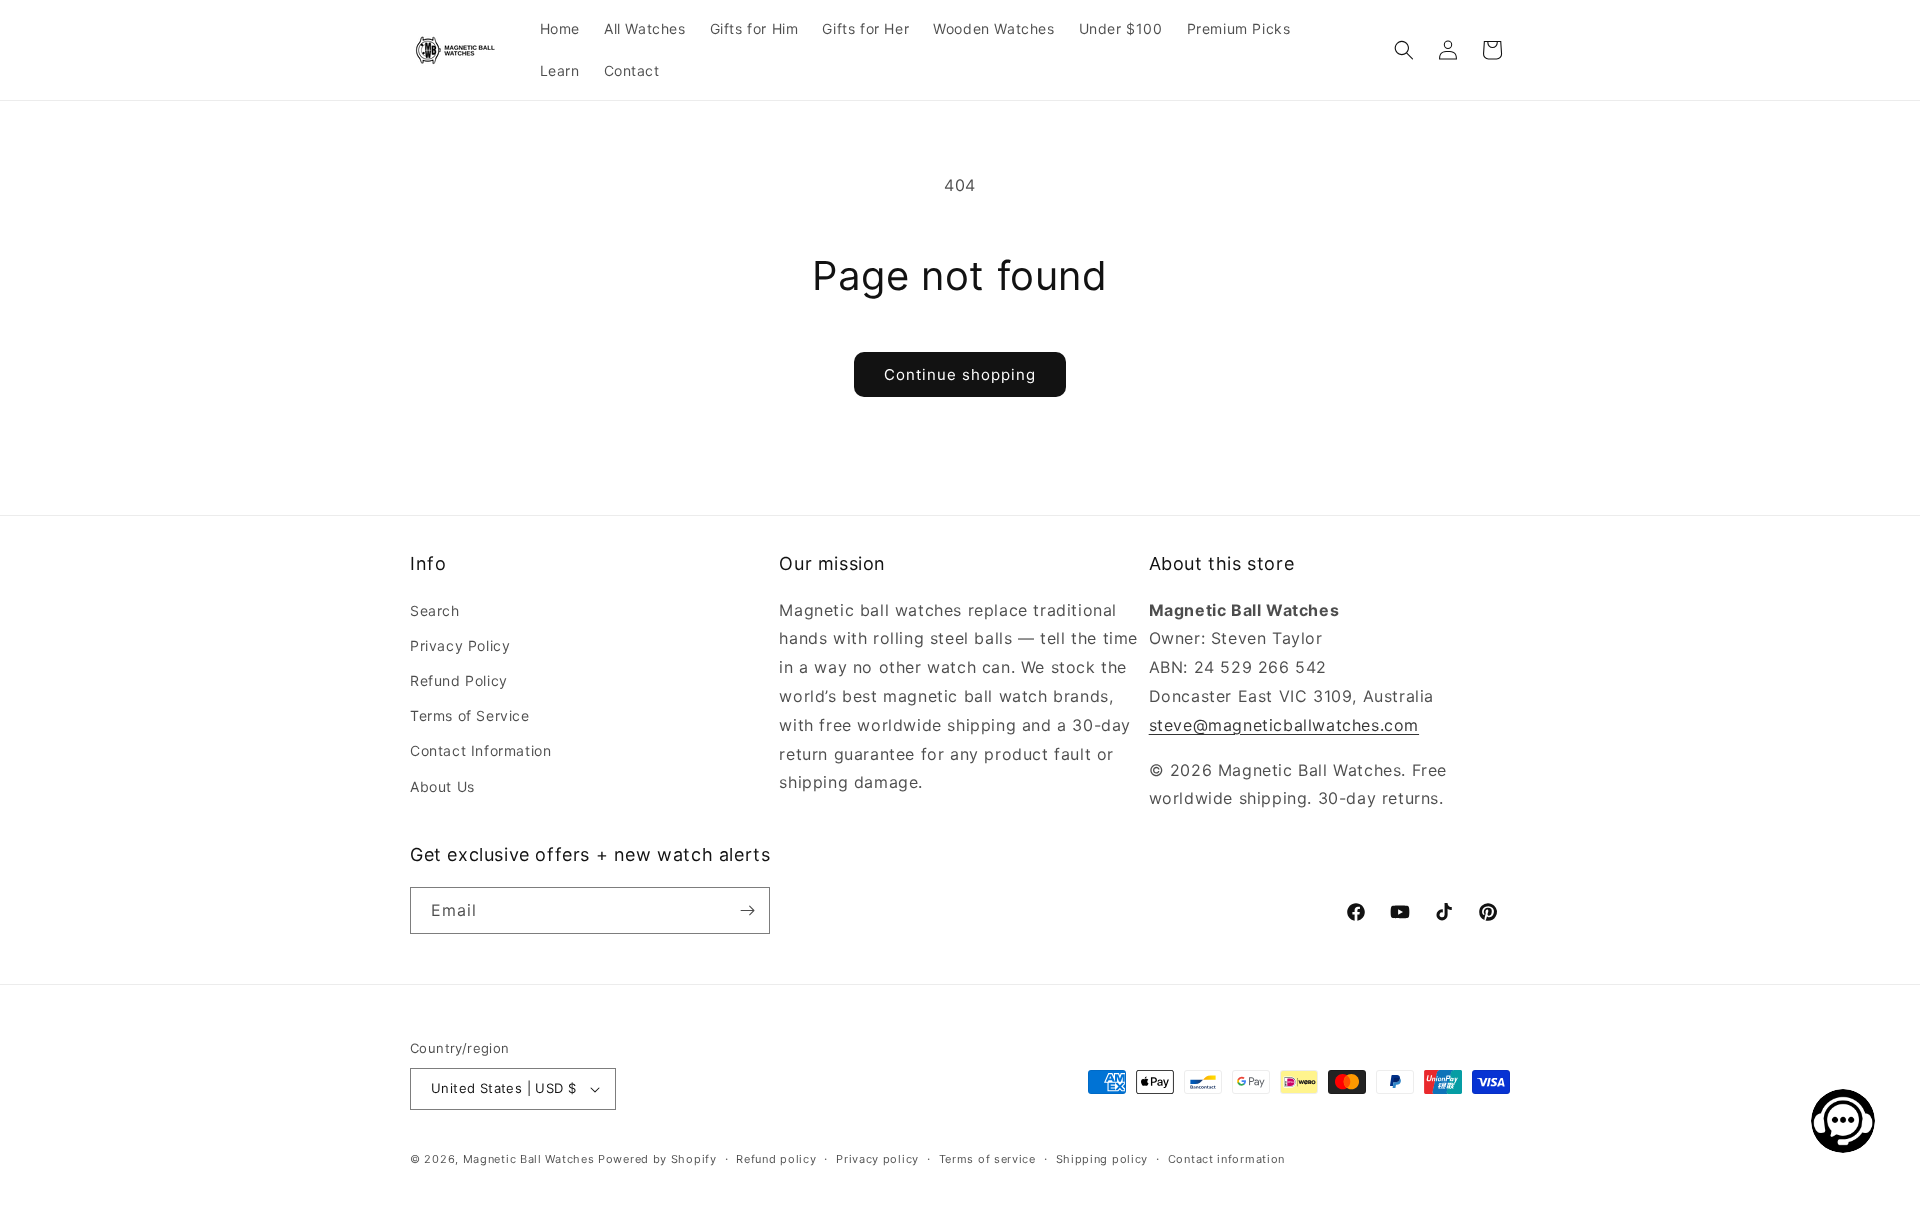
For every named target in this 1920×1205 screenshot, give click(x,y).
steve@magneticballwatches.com (1284, 725)
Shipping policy (1102, 1159)
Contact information (1226, 1159)
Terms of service (987, 1159)
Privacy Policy (460, 645)
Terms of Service (470, 715)
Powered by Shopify (657, 1159)
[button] (1404, 50)
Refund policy (776, 1159)
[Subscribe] (747, 910)
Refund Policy (459, 680)
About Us (442, 786)
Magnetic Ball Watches (529, 1159)
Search (435, 610)
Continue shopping (960, 374)
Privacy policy (877, 1159)
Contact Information (480, 750)
